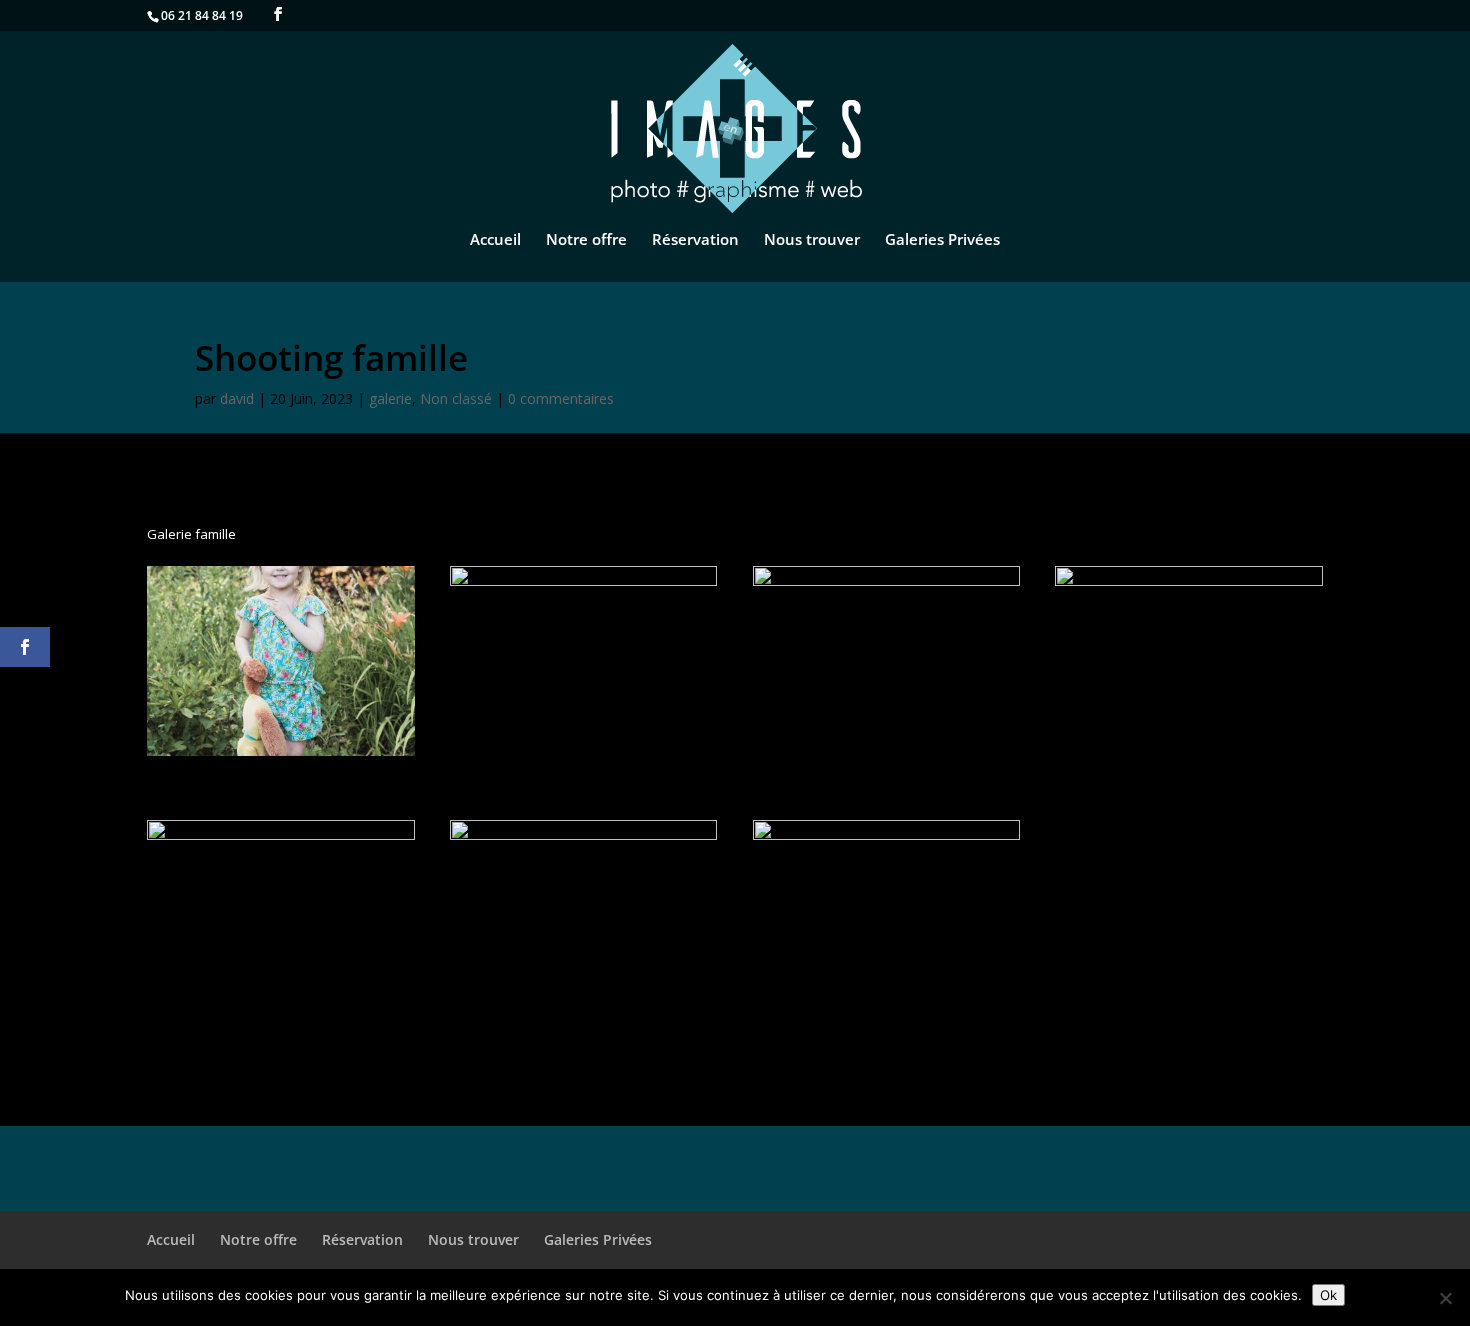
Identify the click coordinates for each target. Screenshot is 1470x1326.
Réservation (695, 240)
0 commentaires (561, 398)
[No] (1445, 1298)
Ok (1328, 1295)
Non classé (456, 398)
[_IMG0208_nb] (584, 1010)
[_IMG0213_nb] (584, 756)
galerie (390, 398)
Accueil (495, 240)
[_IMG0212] (887, 756)
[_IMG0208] (281, 1010)
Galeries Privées (942, 240)
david (237, 398)
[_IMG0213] (281, 756)
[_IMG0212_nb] (1189, 756)
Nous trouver (812, 240)
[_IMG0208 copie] (887, 1010)
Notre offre (586, 240)
